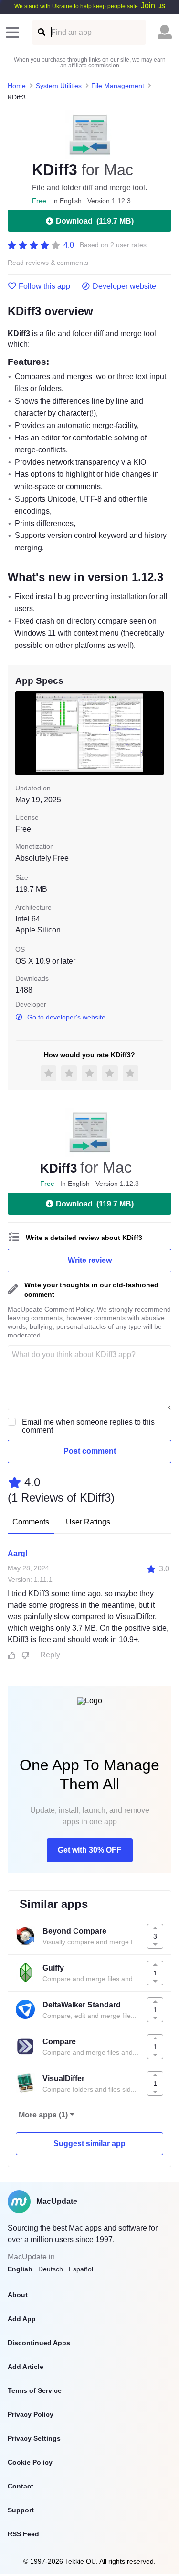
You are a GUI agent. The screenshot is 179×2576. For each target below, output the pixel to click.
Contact (21, 2486)
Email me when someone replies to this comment (88, 1426)
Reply (50, 1655)
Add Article (26, 2367)
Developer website (124, 286)
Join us (153, 5)
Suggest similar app (89, 2143)
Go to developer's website (66, 1017)
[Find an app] (41, 32)
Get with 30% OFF (89, 1850)
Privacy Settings (34, 2438)
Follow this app (44, 286)
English (20, 2269)
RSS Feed (23, 2534)
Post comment (90, 1451)
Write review (90, 1260)
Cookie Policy (30, 2462)
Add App (22, 2319)
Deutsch (51, 2269)
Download (95, 221)
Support (21, 2510)
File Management (118, 86)
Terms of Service (35, 2390)
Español (81, 2269)
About (18, 2295)
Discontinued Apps (39, 2343)
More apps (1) (43, 2115)
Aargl (17, 1553)
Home (17, 86)
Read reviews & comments (48, 263)
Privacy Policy (31, 2414)
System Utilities (59, 86)
